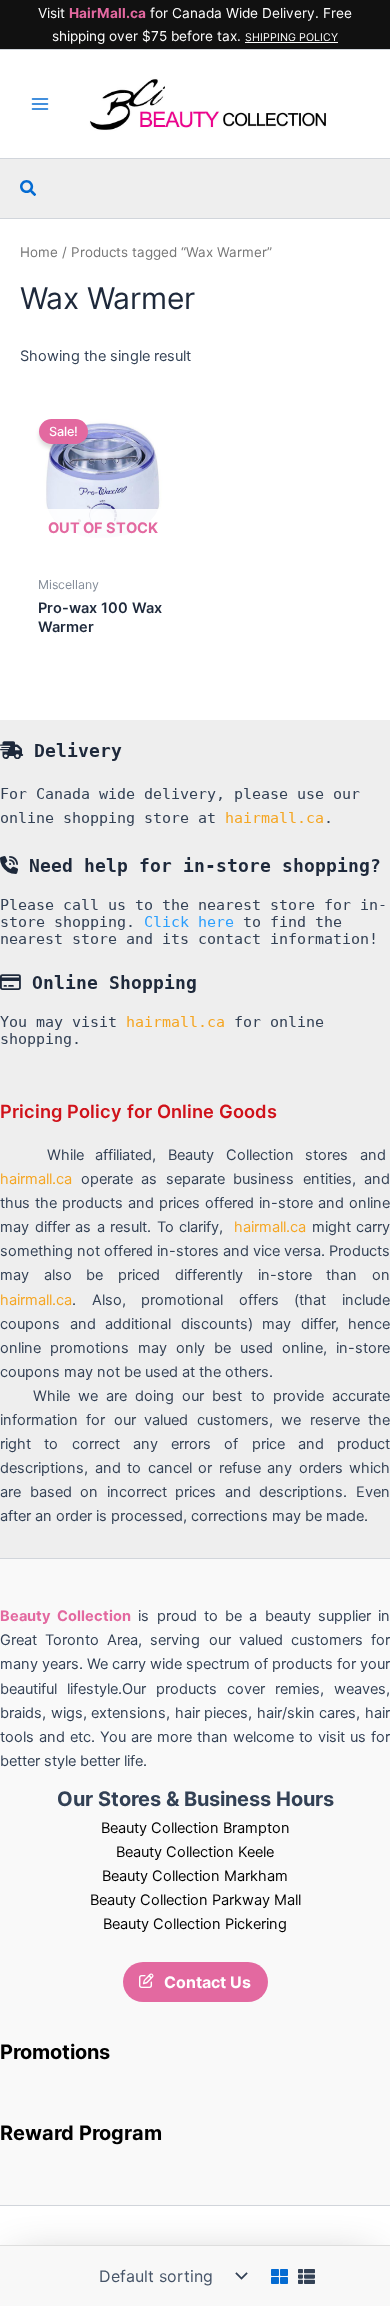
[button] (29, 188)
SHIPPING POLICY (291, 37)
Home (39, 252)
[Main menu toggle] (40, 104)
